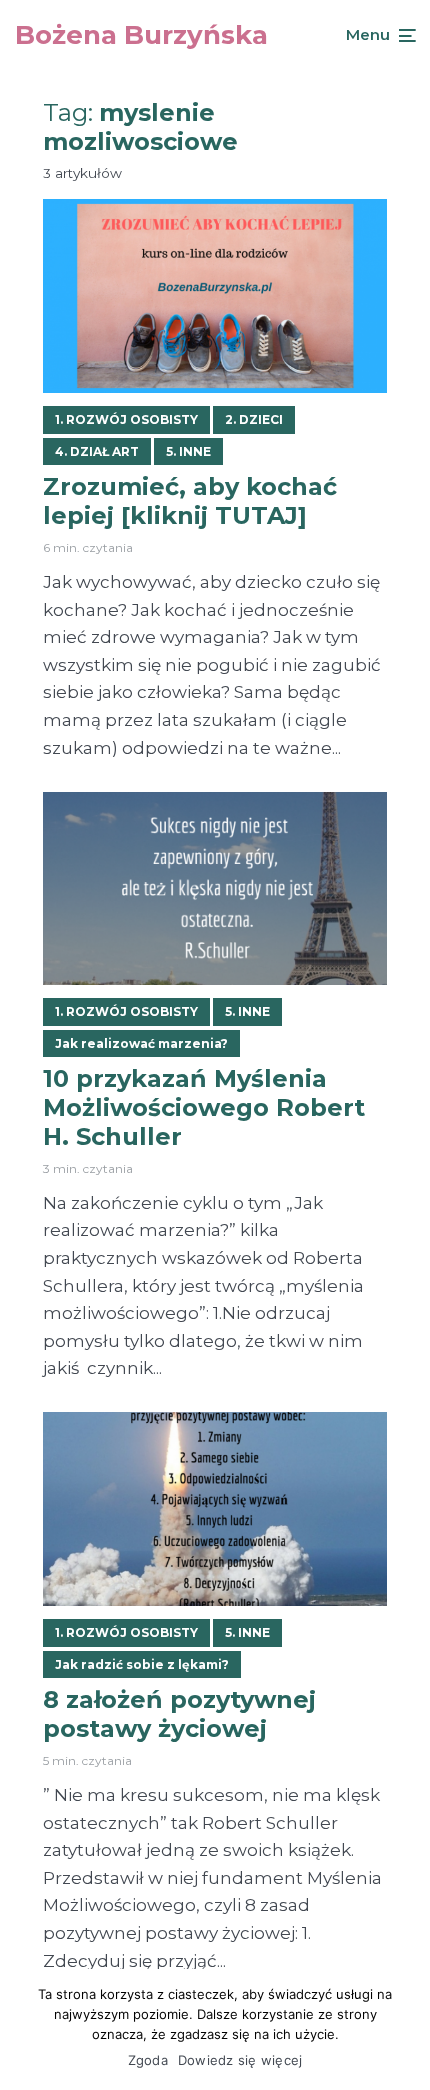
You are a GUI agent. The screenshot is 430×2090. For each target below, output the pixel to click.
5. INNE (188, 451)
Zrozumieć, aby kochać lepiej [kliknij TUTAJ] (190, 501)
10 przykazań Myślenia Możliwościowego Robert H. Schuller (204, 1108)
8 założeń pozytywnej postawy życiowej (179, 1714)
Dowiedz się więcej (240, 2060)
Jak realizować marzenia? (141, 1043)
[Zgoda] (405, 2030)
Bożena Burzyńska (141, 35)
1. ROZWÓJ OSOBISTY (126, 419)
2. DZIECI (254, 419)
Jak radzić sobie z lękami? (142, 1664)
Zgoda (148, 2060)
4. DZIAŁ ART (97, 451)
